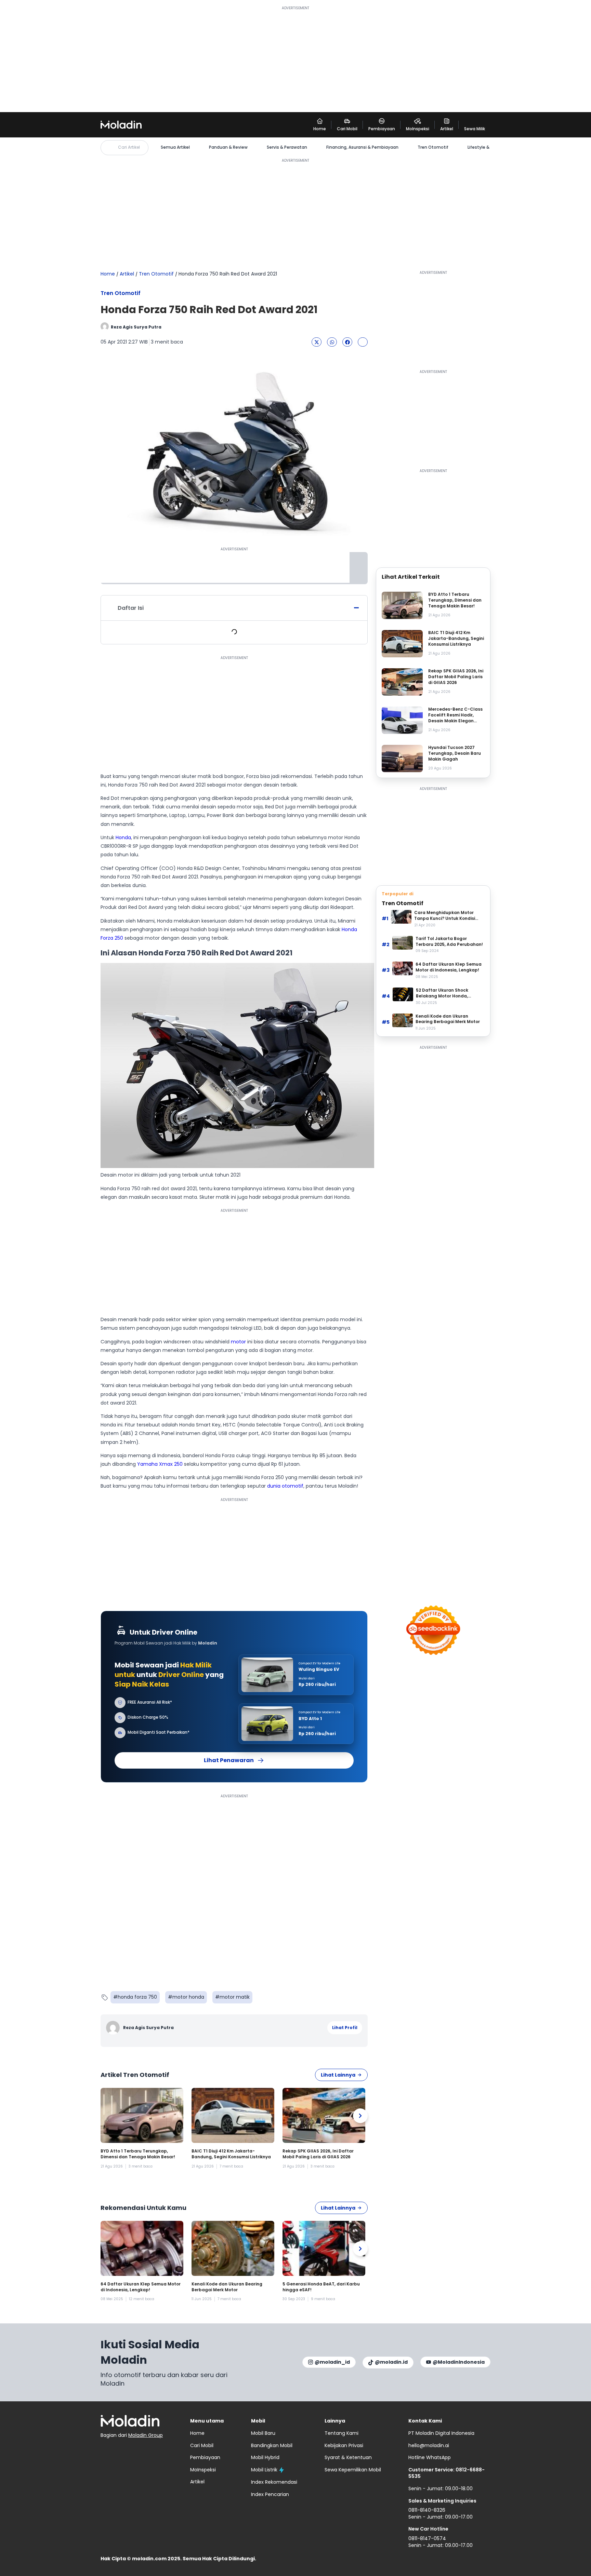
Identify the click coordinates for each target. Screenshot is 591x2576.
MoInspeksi (203, 2470)
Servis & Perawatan (287, 147)
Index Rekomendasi (274, 2482)
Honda (123, 837)
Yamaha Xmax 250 (160, 1464)
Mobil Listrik (264, 2470)
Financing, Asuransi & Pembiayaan (362, 147)
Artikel (127, 274)
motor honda (188, 1997)
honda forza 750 (137, 1997)
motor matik (235, 1997)
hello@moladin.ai (429, 2445)
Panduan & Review (228, 147)
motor (238, 1342)
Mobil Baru (263, 2433)
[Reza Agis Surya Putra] (114, 2028)
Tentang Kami (342, 2433)
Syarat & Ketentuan (348, 2457)
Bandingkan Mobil (272, 2445)
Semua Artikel (175, 147)
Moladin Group (146, 2435)
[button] (317, 342)
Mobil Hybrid (265, 2457)
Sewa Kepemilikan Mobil (353, 2470)
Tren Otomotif (433, 147)
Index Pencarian (270, 2494)
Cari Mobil (202, 2445)
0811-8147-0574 (427, 2538)
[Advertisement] (295, 59)
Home (108, 274)
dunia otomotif (285, 1486)
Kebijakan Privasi (344, 2445)
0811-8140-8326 (427, 2510)
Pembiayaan (205, 2457)
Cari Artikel (129, 147)
